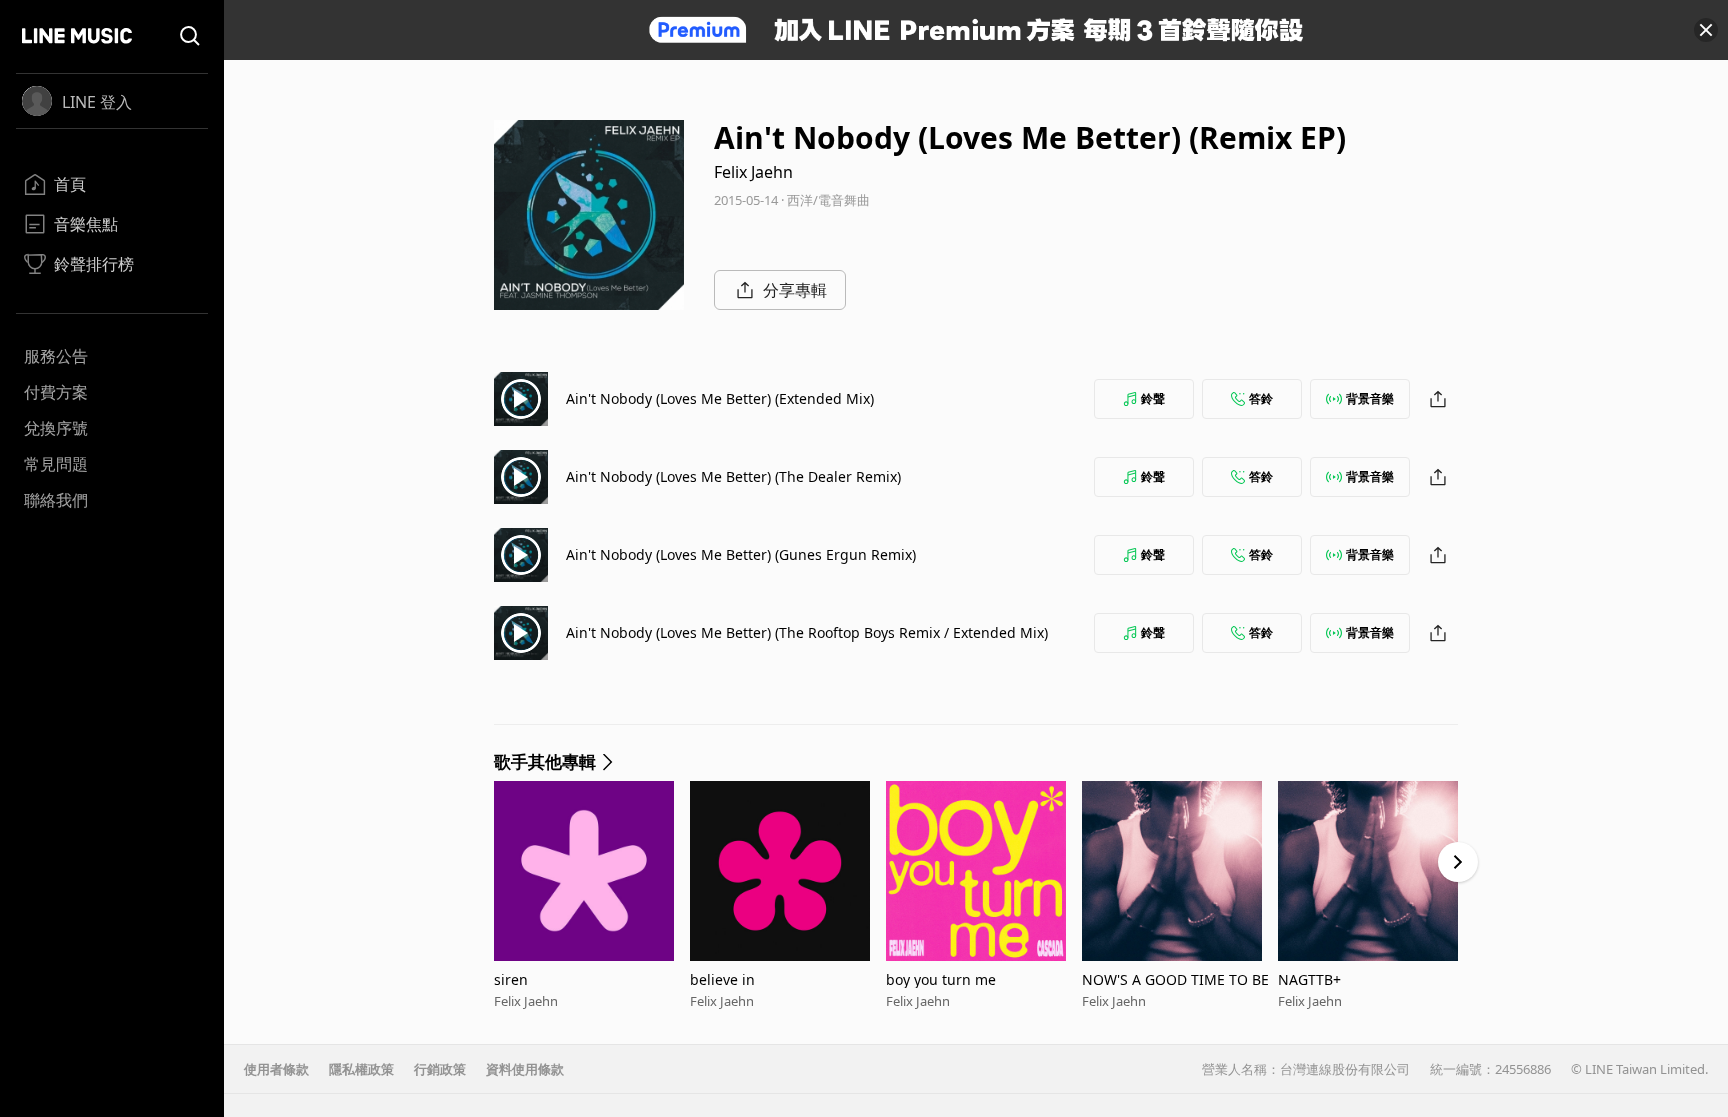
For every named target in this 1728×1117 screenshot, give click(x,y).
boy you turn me (941, 979)
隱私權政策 (361, 1069)
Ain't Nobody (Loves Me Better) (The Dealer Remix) (733, 476)
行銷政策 (440, 1069)
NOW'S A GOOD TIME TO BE (1175, 979)
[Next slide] (1458, 862)
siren (511, 979)
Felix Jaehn (753, 172)
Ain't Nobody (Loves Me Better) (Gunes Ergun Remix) (741, 554)
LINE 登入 (97, 102)
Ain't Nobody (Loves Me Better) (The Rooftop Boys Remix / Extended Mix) (807, 632)
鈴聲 (1153, 398)
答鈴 (1261, 398)
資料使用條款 (525, 1069)
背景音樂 (1370, 398)
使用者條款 (276, 1069)
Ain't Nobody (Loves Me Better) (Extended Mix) (720, 398)
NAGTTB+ (1309, 979)
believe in (722, 979)
